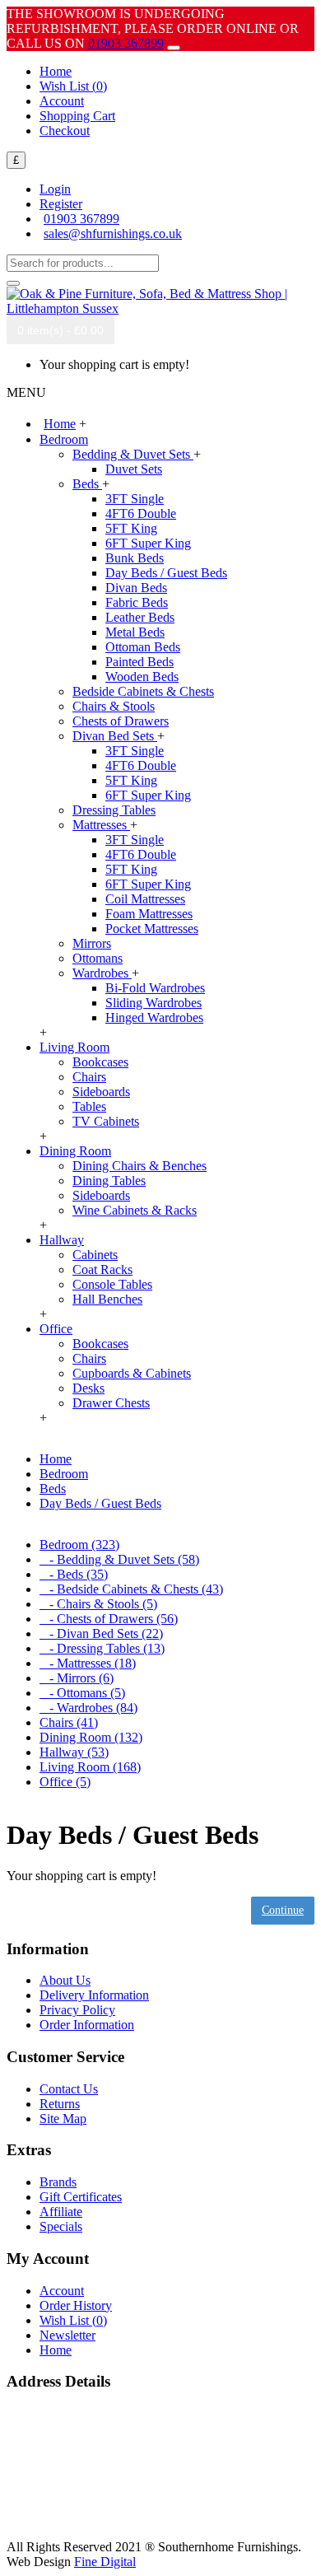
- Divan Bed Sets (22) (101, 1633)
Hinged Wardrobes (154, 1017)
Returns (60, 2104)
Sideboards (101, 1092)
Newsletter (67, 2335)
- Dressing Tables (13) (102, 1648)
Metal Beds (135, 632)
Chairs (89, 1077)
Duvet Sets (134, 469)
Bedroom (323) (79, 1545)
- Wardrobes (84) (88, 1708)
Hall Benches (107, 1299)
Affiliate (61, 2212)
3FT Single (135, 499)
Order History (76, 2305)
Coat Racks (102, 1269)
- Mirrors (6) (77, 1678)
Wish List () (73, 2320)
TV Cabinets (106, 1121)
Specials (61, 2226)
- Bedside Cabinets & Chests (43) (131, 1589)
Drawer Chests (111, 1403)
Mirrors (92, 943)
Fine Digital (105, 2562)
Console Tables (112, 1284)
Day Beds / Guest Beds (166, 573)
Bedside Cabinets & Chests (143, 691)
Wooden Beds (142, 677)
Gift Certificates (81, 2197)
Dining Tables (109, 1181)
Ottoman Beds (143, 647)
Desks (88, 1388)
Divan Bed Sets (115, 736)
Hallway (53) (74, 1752)
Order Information (87, 2025)
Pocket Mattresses (152, 929)
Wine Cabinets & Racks (135, 1210)
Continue (283, 1910)
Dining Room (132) (91, 1737)
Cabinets (95, 1255)
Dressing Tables (114, 810)
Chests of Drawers (121, 721)
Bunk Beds (135, 558)
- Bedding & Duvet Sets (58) (119, 1559)
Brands (58, 2182)
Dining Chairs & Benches (140, 1166)
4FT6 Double (141, 513)
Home (56, 2350)
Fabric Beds (137, 602)
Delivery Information (94, 1995)
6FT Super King (148, 543)
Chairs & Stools (114, 706)
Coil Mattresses (145, 899)
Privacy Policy (77, 2010)
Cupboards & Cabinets (132, 1373)
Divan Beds (136, 588)
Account (62, 2291)
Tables (89, 1106)
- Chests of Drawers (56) (109, 1619)
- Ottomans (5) (82, 1693)
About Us (65, 1980)
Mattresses (101, 825)
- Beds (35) (74, 1574)
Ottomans (98, 958)
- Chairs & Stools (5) (98, 1604)
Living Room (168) (90, 1767)
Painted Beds (140, 662)
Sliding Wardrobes (154, 1003)
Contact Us (69, 2089)
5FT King (131, 528)
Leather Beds (140, 617)
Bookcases (100, 1062)
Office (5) (65, 1782)
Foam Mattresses (149, 914)
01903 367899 (126, 43)
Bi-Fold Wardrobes (155, 988)
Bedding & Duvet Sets (133, 454)
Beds (87, 484)
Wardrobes (102, 973)
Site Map (63, 2119)
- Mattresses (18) (88, 1663)
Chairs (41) (69, 1722)
